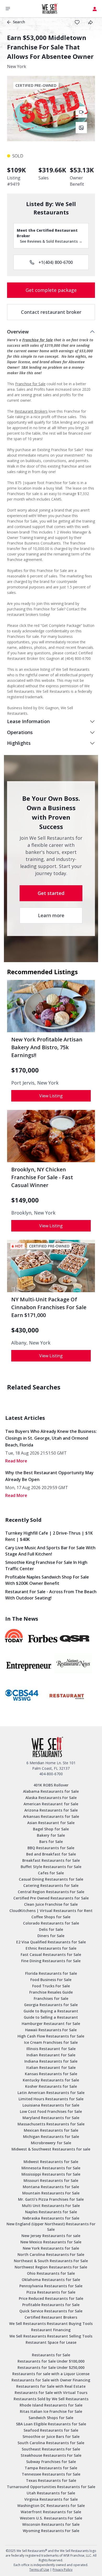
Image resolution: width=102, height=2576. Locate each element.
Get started (51, 893)
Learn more (51, 915)
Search (19, 22)
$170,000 (25, 1070)
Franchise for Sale (38, 340)
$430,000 (25, 1330)
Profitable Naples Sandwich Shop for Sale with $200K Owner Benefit (47, 1580)
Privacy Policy (63, 2570)
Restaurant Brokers (31, 411)
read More (16, 1461)
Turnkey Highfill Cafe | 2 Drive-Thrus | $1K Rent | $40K (49, 1536)
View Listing (51, 1096)
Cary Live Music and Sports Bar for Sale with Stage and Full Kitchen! (50, 1551)
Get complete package (51, 290)
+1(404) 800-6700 (56, 262)
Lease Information (28, 721)
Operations (20, 732)
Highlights (19, 743)
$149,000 (25, 1200)
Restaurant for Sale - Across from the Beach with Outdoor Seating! (51, 1595)
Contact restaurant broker (51, 312)
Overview (18, 332)
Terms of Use (39, 2570)
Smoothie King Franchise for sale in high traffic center (46, 1565)
